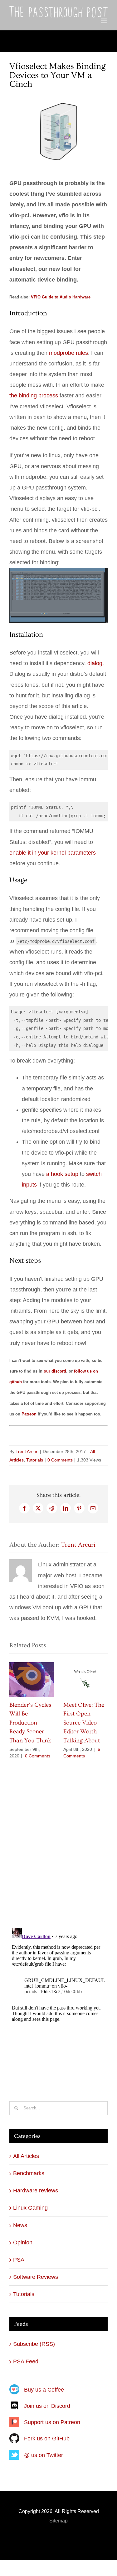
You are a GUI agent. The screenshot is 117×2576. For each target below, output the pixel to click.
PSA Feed (26, 2361)
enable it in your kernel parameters (53, 853)
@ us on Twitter (44, 2455)
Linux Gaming (30, 2208)
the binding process (34, 396)
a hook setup (62, 1174)
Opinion (23, 2242)
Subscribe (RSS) (34, 2344)
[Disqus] (58, 1840)
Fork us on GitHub (47, 2439)
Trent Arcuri (27, 1451)
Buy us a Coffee (44, 2390)
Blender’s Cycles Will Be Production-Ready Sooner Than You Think (30, 1723)
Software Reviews (36, 2277)
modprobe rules (68, 353)
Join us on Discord (47, 2406)
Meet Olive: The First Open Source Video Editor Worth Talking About (84, 1723)
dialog (95, 663)
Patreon (29, 1414)
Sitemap (58, 2521)
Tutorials (35, 1460)
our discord (55, 1371)
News (20, 2225)
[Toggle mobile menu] (104, 21)
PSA (19, 2260)
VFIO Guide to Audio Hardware (61, 297)
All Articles (26, 2156)
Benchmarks (29, 2173)
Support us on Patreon (52, 2422)
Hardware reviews (36, 2191)
